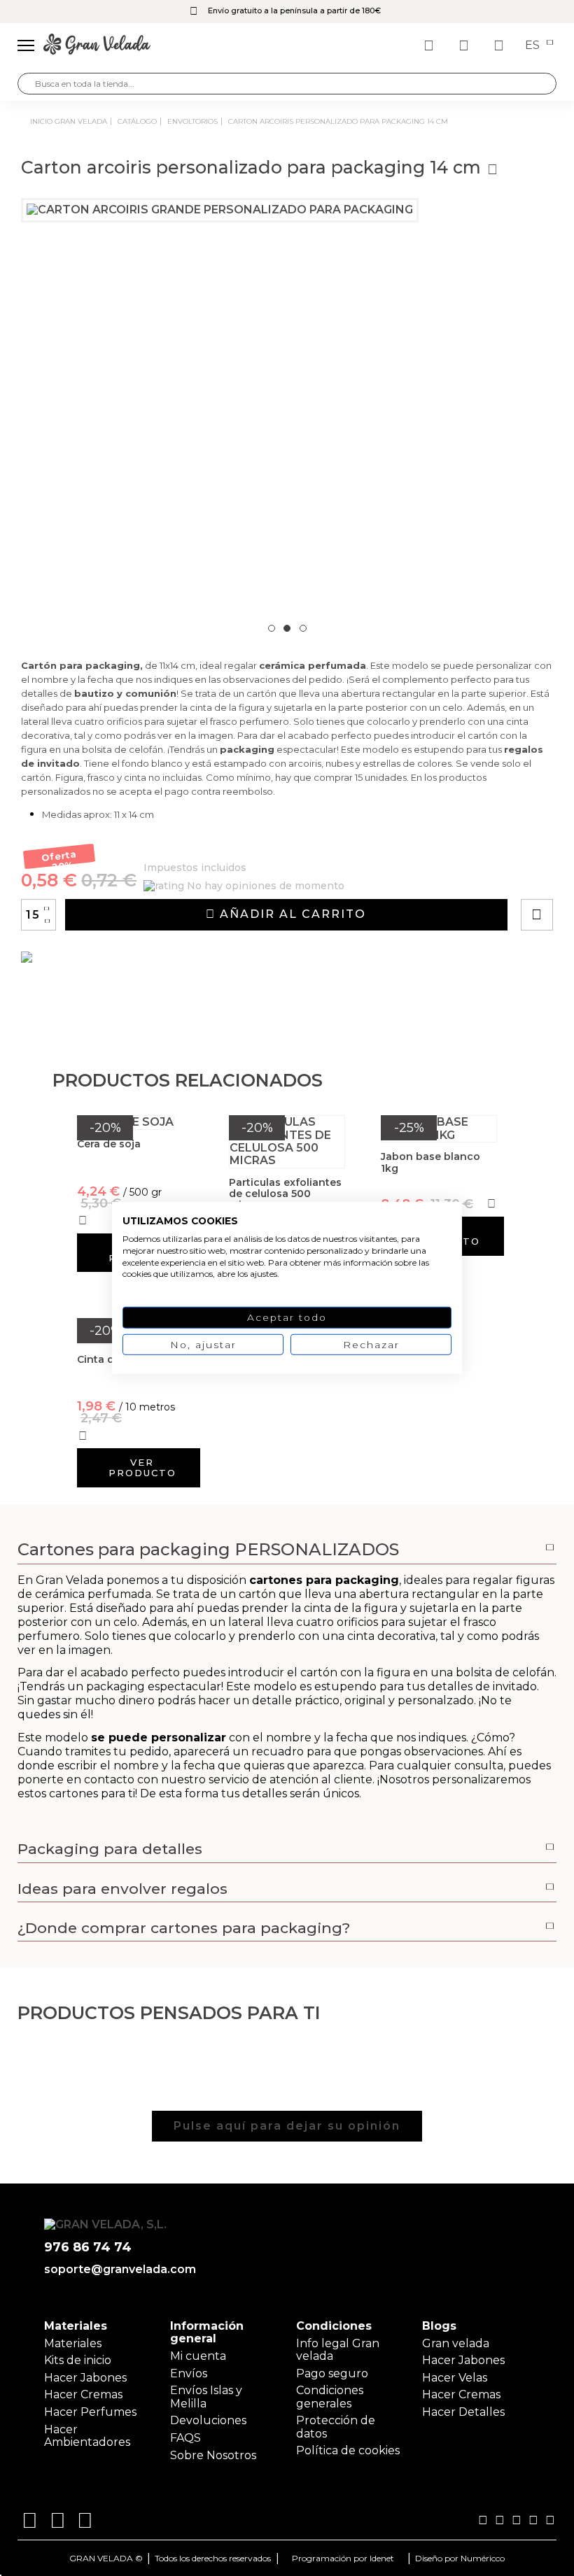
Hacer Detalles (463, 2412)
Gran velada (456, 2343)
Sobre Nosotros (213, 2455)
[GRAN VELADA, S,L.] (97, 45)
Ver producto (142, 1467)
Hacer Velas (455, 2378)
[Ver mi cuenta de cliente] (465, 45)
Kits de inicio (78, 2360)
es (534, 45)
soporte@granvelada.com (120, 2270)
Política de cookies (348, 2450)
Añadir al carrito (291, 914)
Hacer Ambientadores (87, 2436)
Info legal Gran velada (338, 2350)
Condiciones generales (330, 2397)
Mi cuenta (198, 2356)
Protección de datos (336, 2427)
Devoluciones (208, 2420)
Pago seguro (332, 2373)
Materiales (73, 2343)
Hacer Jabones (85, 2378)
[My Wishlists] (430, 45)
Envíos (189, 2373)
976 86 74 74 (88, 2248)
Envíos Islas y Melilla (206, 2397)
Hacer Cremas (83, 2394)
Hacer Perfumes (90, 2412)
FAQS (185, 2438)
